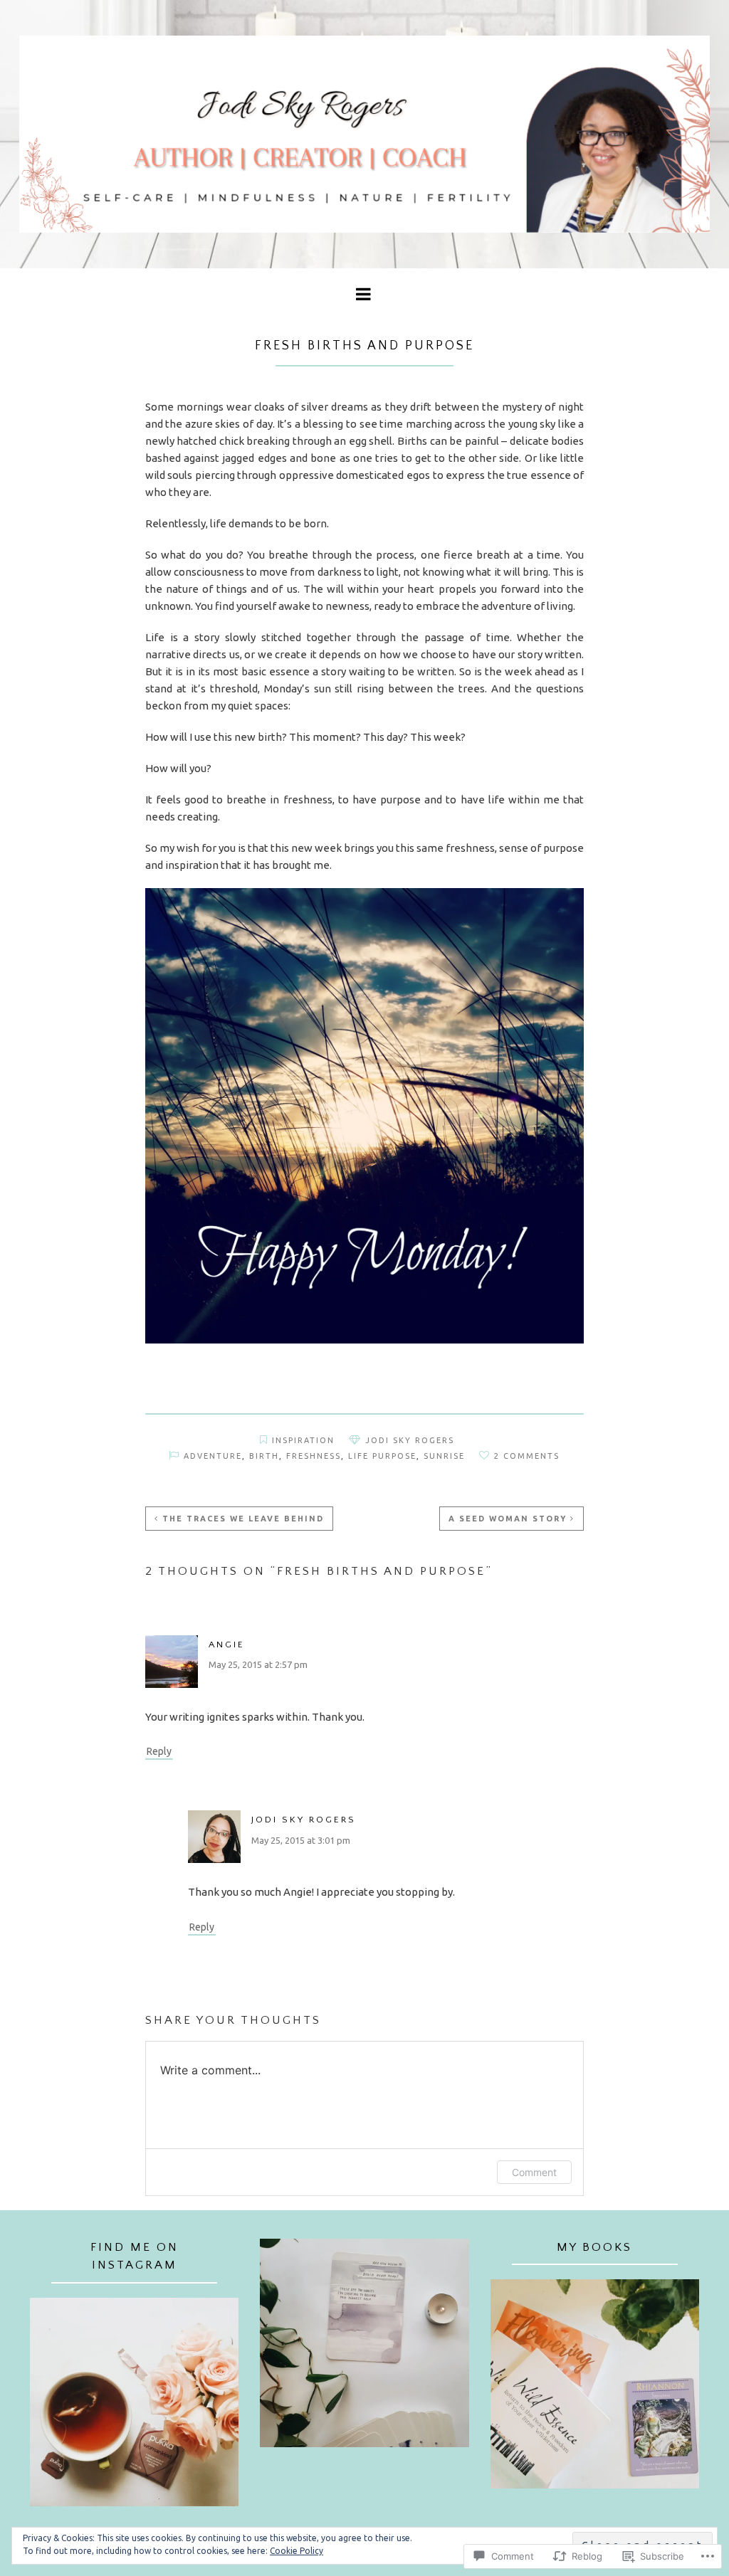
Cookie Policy (297, 2551)
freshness (314, 1456)
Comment (534, 2172)
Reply (159, 1751)
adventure (213, 1456)
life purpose (382, 1456)
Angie (227, 1645)
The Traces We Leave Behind (243, 1519)
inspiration (303, 1440)
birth (264, 1456)
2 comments (527, 1456)
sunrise (444, 1456)
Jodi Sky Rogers (410, 1440)
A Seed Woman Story (508, 1519)
